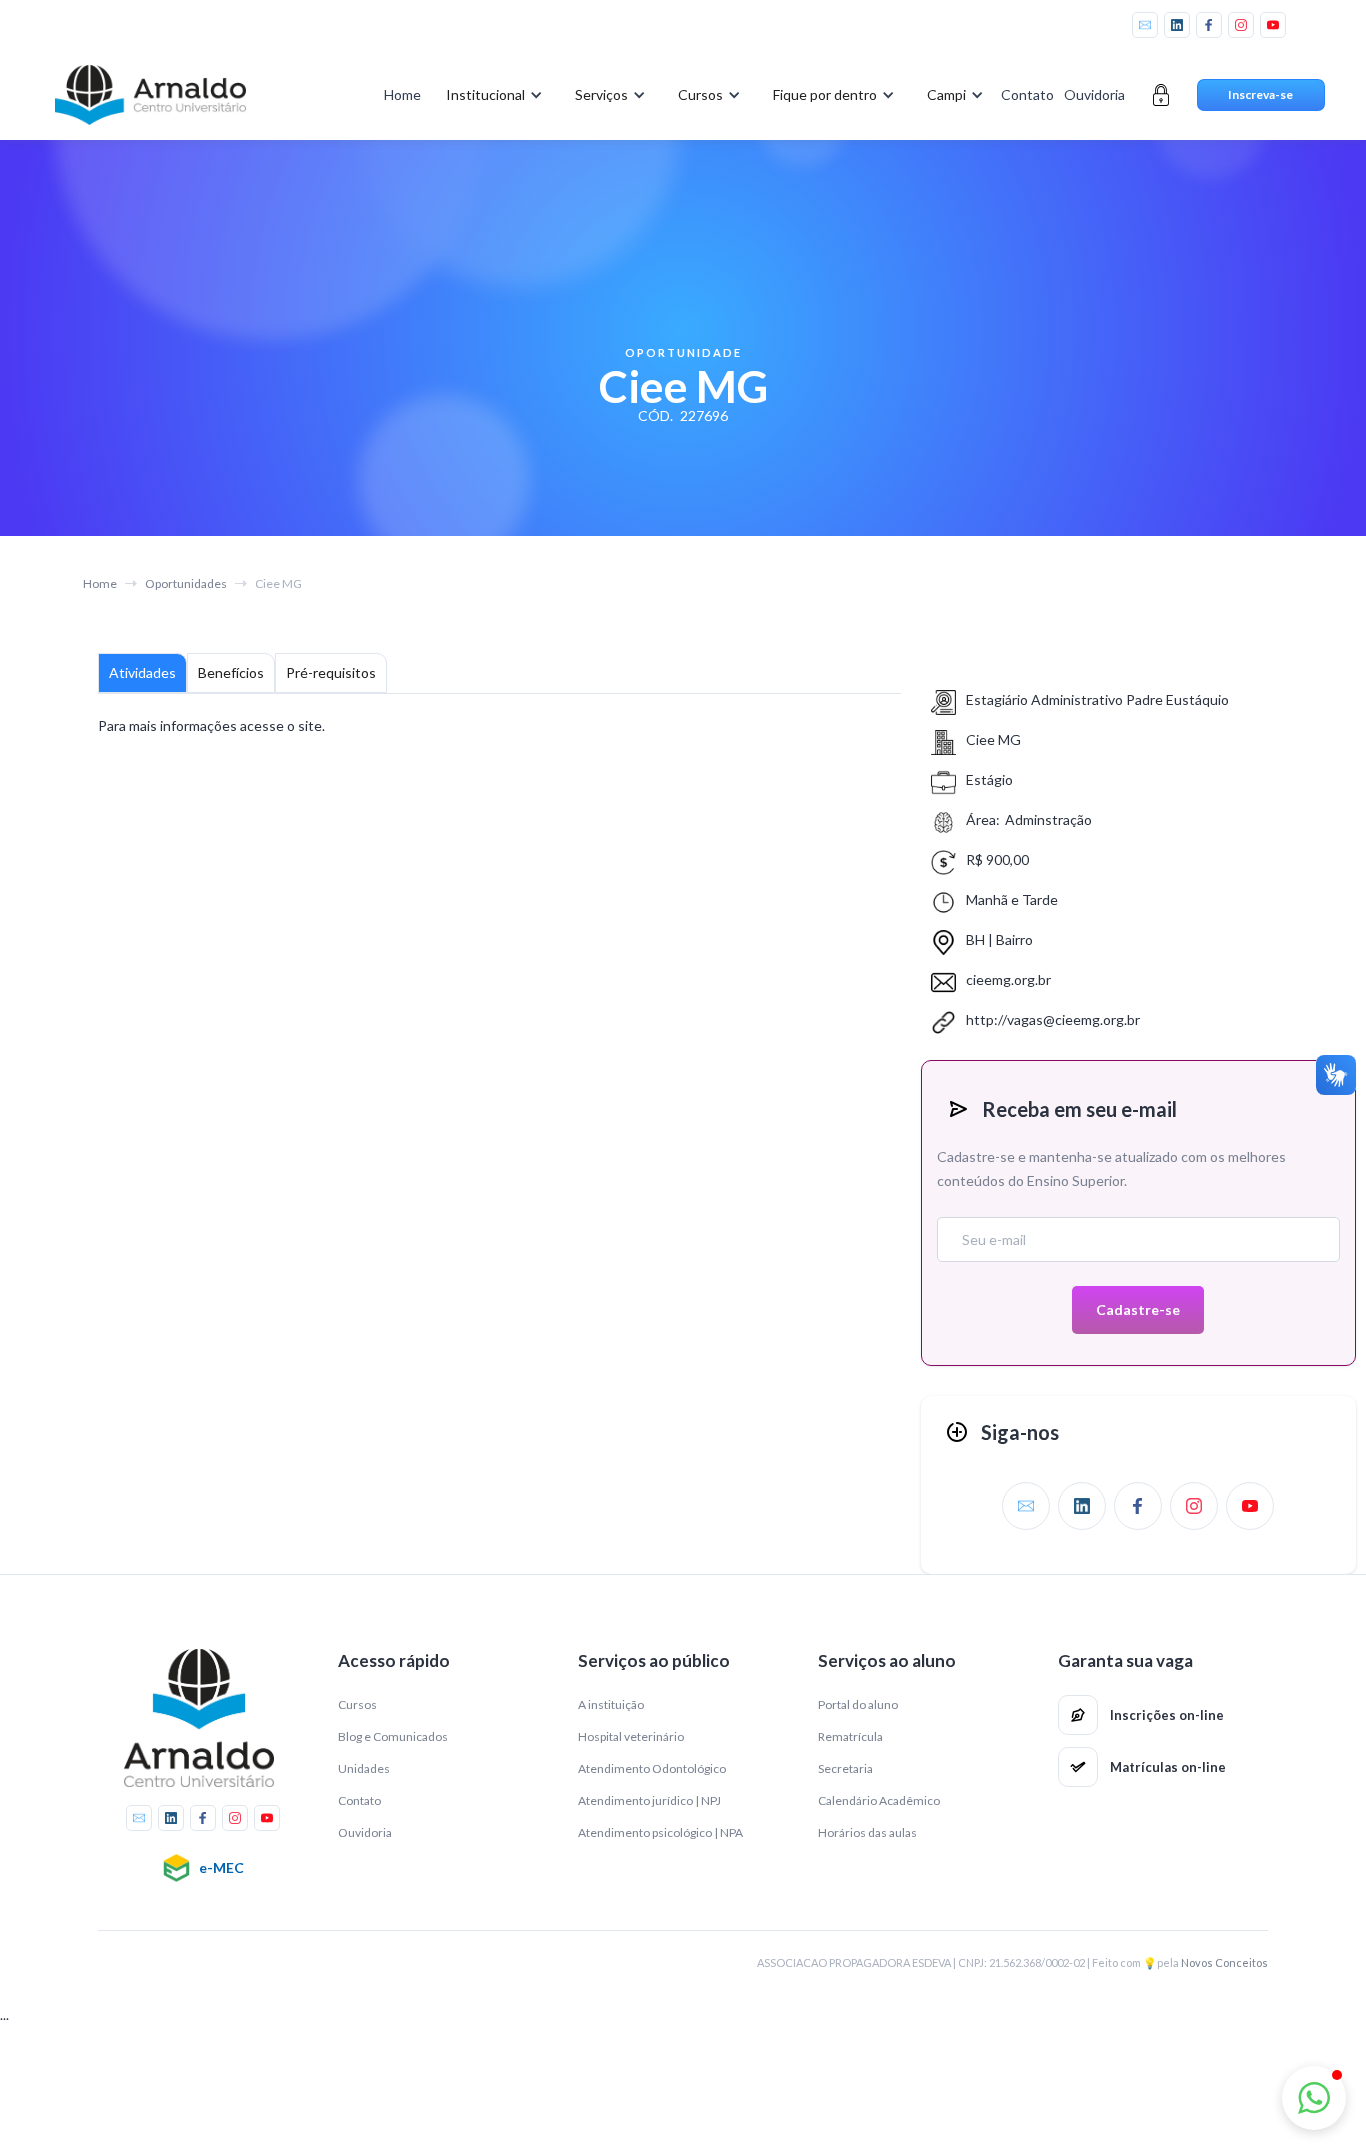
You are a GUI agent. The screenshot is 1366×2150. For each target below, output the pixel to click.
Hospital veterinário (631, 1736)
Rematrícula (850, 1736)
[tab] (142, 673)
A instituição (611, 1704)
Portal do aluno (858, 1704)
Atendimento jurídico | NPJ (649, 1800)
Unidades (364, 1768)
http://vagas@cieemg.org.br (1053, 1019)
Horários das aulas (867, 1832)
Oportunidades (186, 583)
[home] (151, 95)
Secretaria (845, 1768)
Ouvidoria (1094, 94)
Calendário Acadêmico (879, 1800)
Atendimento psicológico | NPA (660, 1832)
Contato (1027, 94)
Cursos (357, 1704)
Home (402, 94)
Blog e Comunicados (393, 1736)
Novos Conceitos (1224, 1962)
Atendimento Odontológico (652, 1768)
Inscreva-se (1260, 94)
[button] (490, 95)
